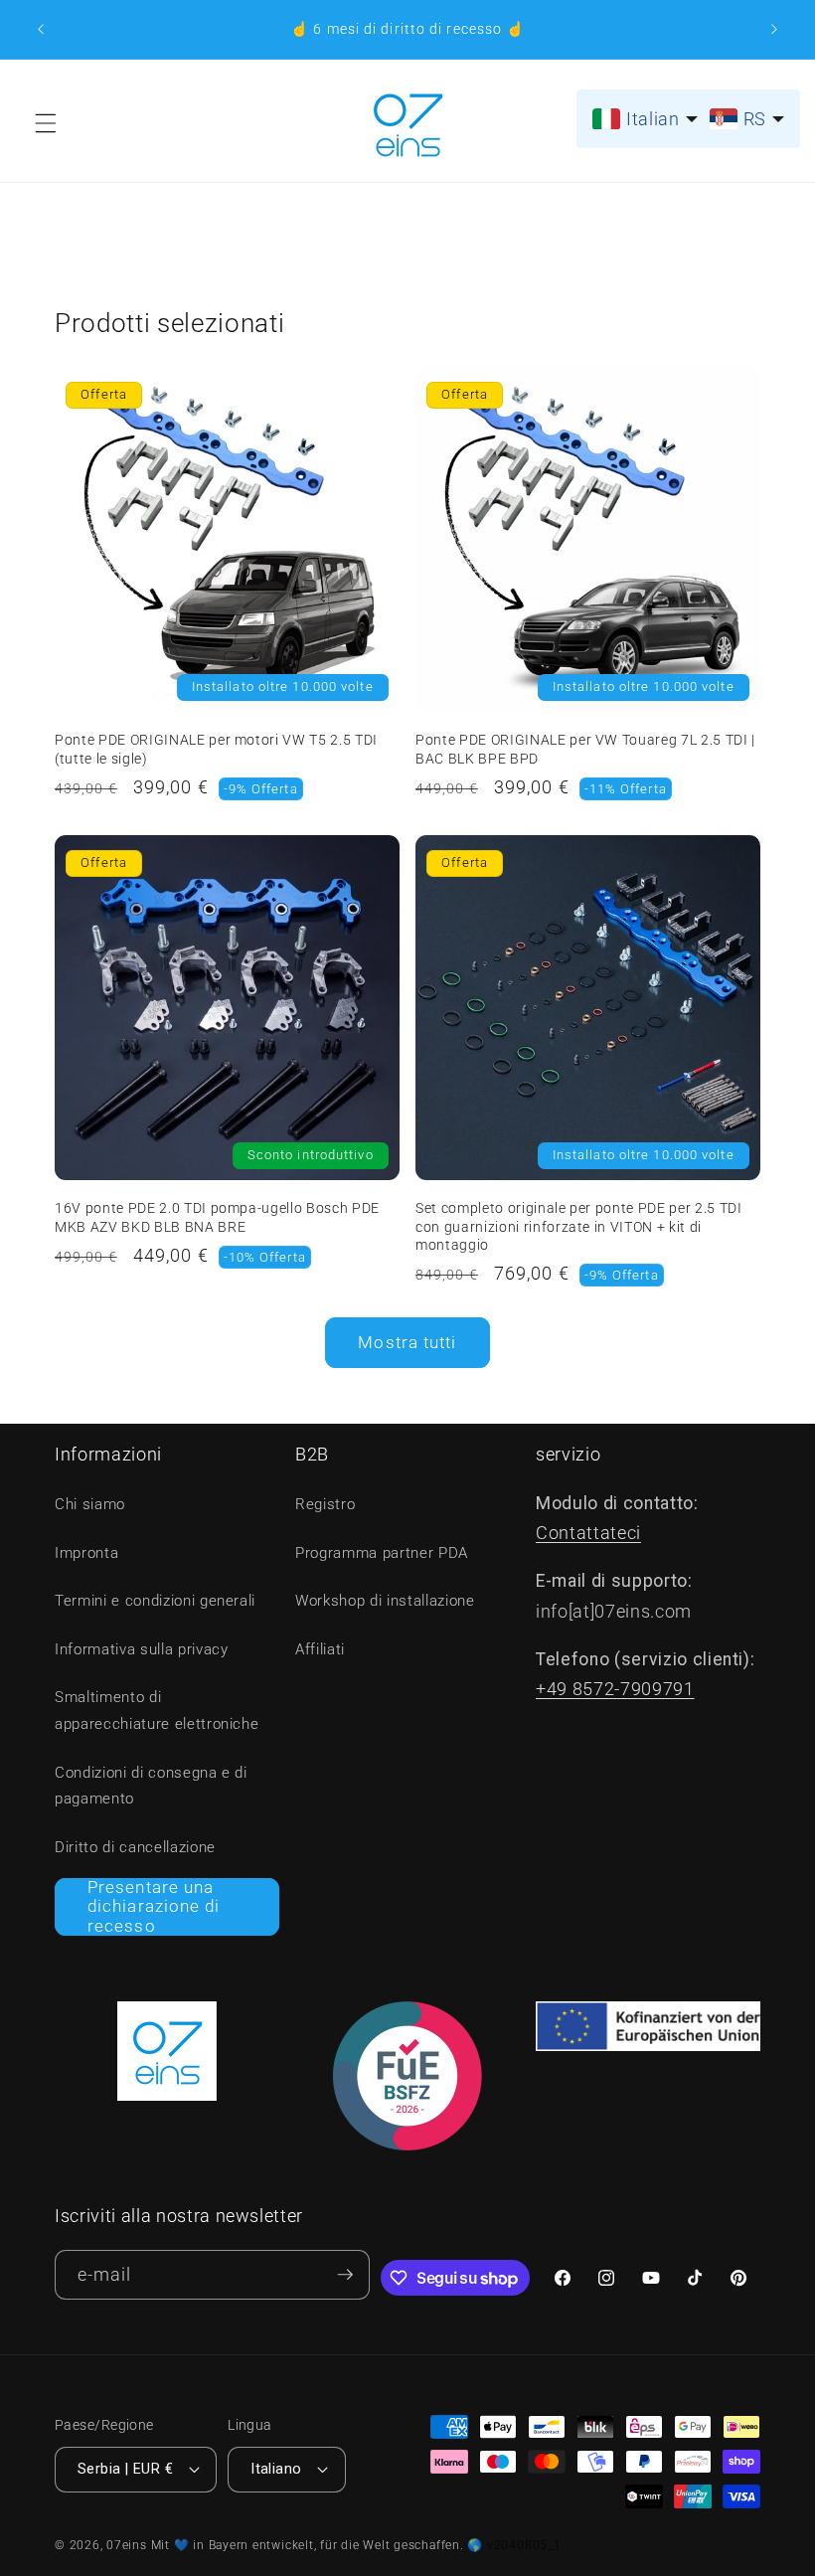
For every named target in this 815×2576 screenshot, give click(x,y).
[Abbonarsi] (345, 2275)
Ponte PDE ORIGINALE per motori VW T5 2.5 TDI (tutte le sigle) (216, 749)
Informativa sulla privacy (142, 1649)
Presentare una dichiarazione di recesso (154, 1907)
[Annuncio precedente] (41, 30)
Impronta (86, 1553)
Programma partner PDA (382, 1553)
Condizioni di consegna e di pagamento (151, 1786)
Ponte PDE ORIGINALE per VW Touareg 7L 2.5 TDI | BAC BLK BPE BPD (585, 749)
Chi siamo (90, 1504)
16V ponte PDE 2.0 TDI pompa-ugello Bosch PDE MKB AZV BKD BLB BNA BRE (217, 1217)
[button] (46, 123)
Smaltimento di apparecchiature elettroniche (157, 1711)
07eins (127, 2545)
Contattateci (588, 1533)
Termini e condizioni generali (155, 1601)
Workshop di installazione (385, 1601)
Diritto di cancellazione (135, 1847)
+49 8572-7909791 (615, 1689)
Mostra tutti (407, 1343)
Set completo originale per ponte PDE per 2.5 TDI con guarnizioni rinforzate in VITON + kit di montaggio (579, 1226)
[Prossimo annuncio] (774, 30)
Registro (325, 1504)
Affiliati (320, 1649)
